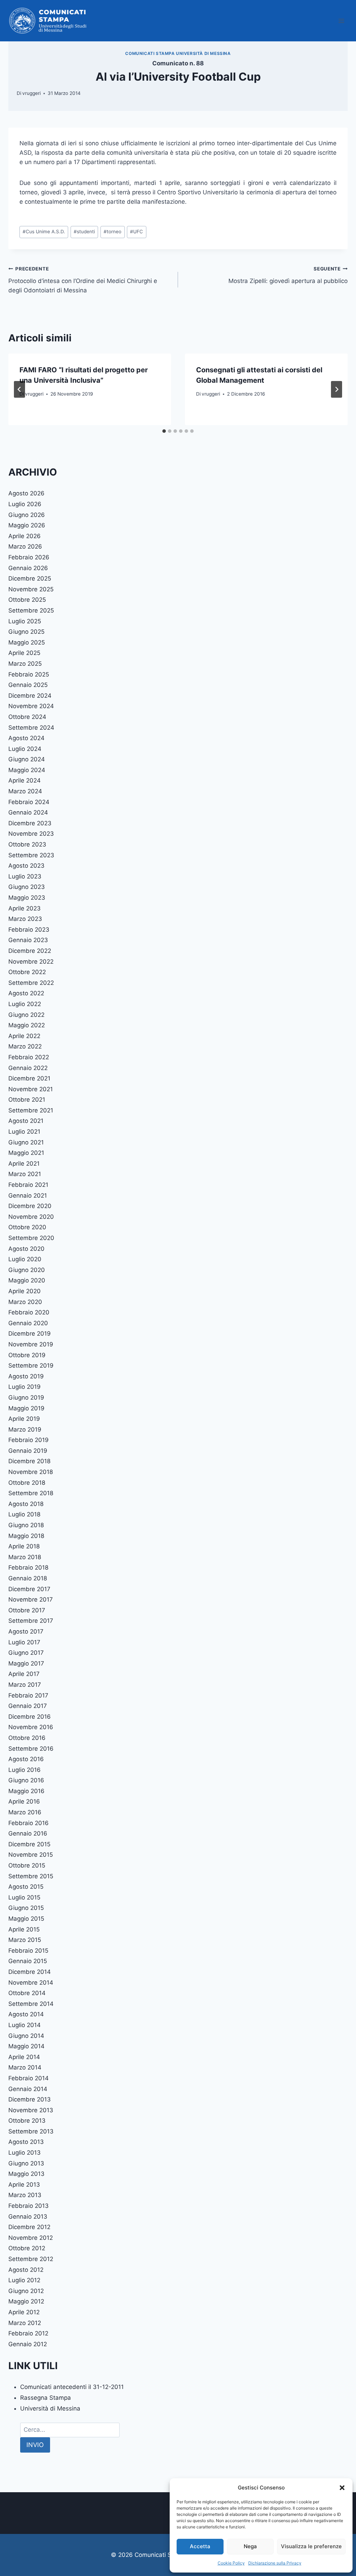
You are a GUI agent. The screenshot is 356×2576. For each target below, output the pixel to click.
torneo (112, 232)
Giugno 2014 (26, 2036)
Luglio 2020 (25, 1259)
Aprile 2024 (25, 780)
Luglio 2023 (25, 876)
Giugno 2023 (27, 887)
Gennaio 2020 (28, 1323)
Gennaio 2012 (28, 2344)
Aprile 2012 (24, 2312)
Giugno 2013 (26, 2163)
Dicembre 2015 (29, 1844)
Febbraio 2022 (29, 1057)
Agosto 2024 (26, 738)
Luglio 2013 (25, 2153)
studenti (84, 232)
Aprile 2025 (24, 653)
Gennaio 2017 (28, 1706)
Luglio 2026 (25, 504)
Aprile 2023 (25, 908)
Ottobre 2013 (27, 2121)
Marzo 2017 (25, 1685)
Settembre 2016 (31, 1749)
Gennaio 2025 (28, 685)
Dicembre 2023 (30, 823)
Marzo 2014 (25, 2067)
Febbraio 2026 (29, 557)
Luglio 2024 (25, 749)
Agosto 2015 (26, 1887)
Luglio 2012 (24, 2280)
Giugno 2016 (26, 1780)
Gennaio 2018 (28, 1578)
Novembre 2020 (31, 1217)
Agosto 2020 (26, 1249)
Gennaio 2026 (28, 568)
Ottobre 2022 (27, 972)
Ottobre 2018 (27, 1483)
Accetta (200, 2546)
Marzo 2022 (25, 1046)
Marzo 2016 (25, 1812)
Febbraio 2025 (29, 674)
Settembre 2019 (31, 1366)
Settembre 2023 (31, 855)
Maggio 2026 (27, 525)
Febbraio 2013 (29, 2206)
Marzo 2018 (25, 1557)
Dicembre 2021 (29, 1078)
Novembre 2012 (31, 2238)
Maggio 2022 (27, 1025)
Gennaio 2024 (28, 812)
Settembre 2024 (31, 728)
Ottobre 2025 (27, 600)
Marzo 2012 (25, 2323)
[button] (342, 2488)
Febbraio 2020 (29, 1312)
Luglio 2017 (24, 1642)
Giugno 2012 (26, 2291)
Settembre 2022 (31, 983)
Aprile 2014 (24, 2057)
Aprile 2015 (24, 1929)
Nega (250, 2546)
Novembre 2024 (31, 706)
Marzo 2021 (25, 1174)
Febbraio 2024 (29, 802)
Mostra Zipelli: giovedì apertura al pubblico (288, 275)
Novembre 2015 (31, 1855)
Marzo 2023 (25, 919)
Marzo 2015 (25, 1940)
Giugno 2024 (27, 759)
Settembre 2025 (31, 610)
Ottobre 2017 (27, 1610)
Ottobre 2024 (27, 717)
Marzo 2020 (25, 1302)
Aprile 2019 (24, 1419)
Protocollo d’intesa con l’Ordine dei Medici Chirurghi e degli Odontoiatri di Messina (83, 280)
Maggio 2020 (27, 1280)
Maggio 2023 (27, 898)
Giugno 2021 (26, 1142)
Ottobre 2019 (27, 1355)
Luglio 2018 (24, 1514)
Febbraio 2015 (28, 1951)
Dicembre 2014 (30, 1972)
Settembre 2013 (31, 2131)
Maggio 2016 (26, 1791)
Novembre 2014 (31, 1983)
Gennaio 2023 (28, 940)
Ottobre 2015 (27, 1865)
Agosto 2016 (26, 1759)
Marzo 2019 (25, 1429)
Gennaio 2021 (28, 1196)
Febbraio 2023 (29, 930)
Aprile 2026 (25, 536)
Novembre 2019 (31, 1344)
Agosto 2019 (26, 1376)
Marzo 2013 (25, 2195)
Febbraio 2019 (29, 1440)
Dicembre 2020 (30, 1206)
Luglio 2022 (25, 1004)
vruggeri (31, 93)
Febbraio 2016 (29, 1823)
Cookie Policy (231, 2563)
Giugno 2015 (26, 1908)
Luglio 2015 (24, 1897)
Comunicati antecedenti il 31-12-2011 (72, 2387)
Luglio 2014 (25, 2025)
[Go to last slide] (19, 389)
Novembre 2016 (31, 1727)
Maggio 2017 (26, 1663)
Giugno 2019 (26, 1398)
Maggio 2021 (26, 1153)
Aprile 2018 (24, 1546)
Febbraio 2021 (28, 1185)
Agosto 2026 (26, 493)
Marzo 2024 (25, 791)
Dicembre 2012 (29, 2227)
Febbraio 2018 (28, 1568)
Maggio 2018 (26, 1536)
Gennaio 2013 (28, 2217)
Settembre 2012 (31, 2259)
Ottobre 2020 (27, 1227)
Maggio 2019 (26, 1408)
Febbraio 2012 (28, 2333)
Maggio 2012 (26, 2301)
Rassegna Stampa (46, 2398)
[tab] (164, 431)
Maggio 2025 (27, 642)
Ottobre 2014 (27, 1993)
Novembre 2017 (31, 1599)
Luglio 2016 (25, 1770)
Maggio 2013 (26, 2174)
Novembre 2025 (31, 589)
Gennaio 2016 (28, 1833)
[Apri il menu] (341, 21)
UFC (136, 232)
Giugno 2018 (26, 1525)
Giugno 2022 (26, 1015)
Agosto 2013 (26, 2142)
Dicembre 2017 (29, 1589)
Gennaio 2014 (28, 2089)
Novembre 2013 (31, 2110)
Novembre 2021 (31, 1089)
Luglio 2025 (25, 621)
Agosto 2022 (26, 993)
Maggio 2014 (26, 2046)
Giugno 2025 (26, 632)
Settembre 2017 (31, 1621)
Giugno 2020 (27, 1270)
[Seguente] (337, 389)
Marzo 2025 (25, 664)
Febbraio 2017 (28, 1695)
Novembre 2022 (31, 962)
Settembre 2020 (31, 1238)
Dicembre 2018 (29, 1461)
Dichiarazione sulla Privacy (275, 2563)
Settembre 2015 (31, 1876)
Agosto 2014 (26, 2014)
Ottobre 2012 (27, 2248)
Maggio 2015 (26, 1919)
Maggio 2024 (27, 770)
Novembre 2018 (31, 1472)
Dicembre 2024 (30, 696)
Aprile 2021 (24, 1164)
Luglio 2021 (24, 1132)
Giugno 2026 (27, 515)
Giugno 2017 (26, 1653)
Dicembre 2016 (30, 1717)
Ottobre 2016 (27, 1738)
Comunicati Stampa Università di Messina (178, 53)
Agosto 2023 (26, 866)
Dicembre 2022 (30, 951)
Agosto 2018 (26, 1504)
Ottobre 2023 (27, 844)
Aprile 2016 (24, 1801)
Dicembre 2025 (30, 578)
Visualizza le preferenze (311, 2546)
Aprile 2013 (24, 2185)
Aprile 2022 (24, 1036)
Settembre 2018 (31, 1493)
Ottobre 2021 (27, 1100)
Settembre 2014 (31, 2004)
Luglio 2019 (25, 1387)
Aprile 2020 (25, 1291)
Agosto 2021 (26, 1121)
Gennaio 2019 (28, 1451)
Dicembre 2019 (30, 1334)
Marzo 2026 (25, 546)
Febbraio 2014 (29, 2078)
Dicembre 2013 (30, 2099)
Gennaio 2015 (28, 1961)
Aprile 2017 (24, 1674)
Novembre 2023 (31, 834)
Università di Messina (50, 2408)
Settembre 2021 (31, 1110)
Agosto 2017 (26, 1631)
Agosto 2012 (26, 2270)
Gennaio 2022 (28, 1068)
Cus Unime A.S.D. (44, 232)
